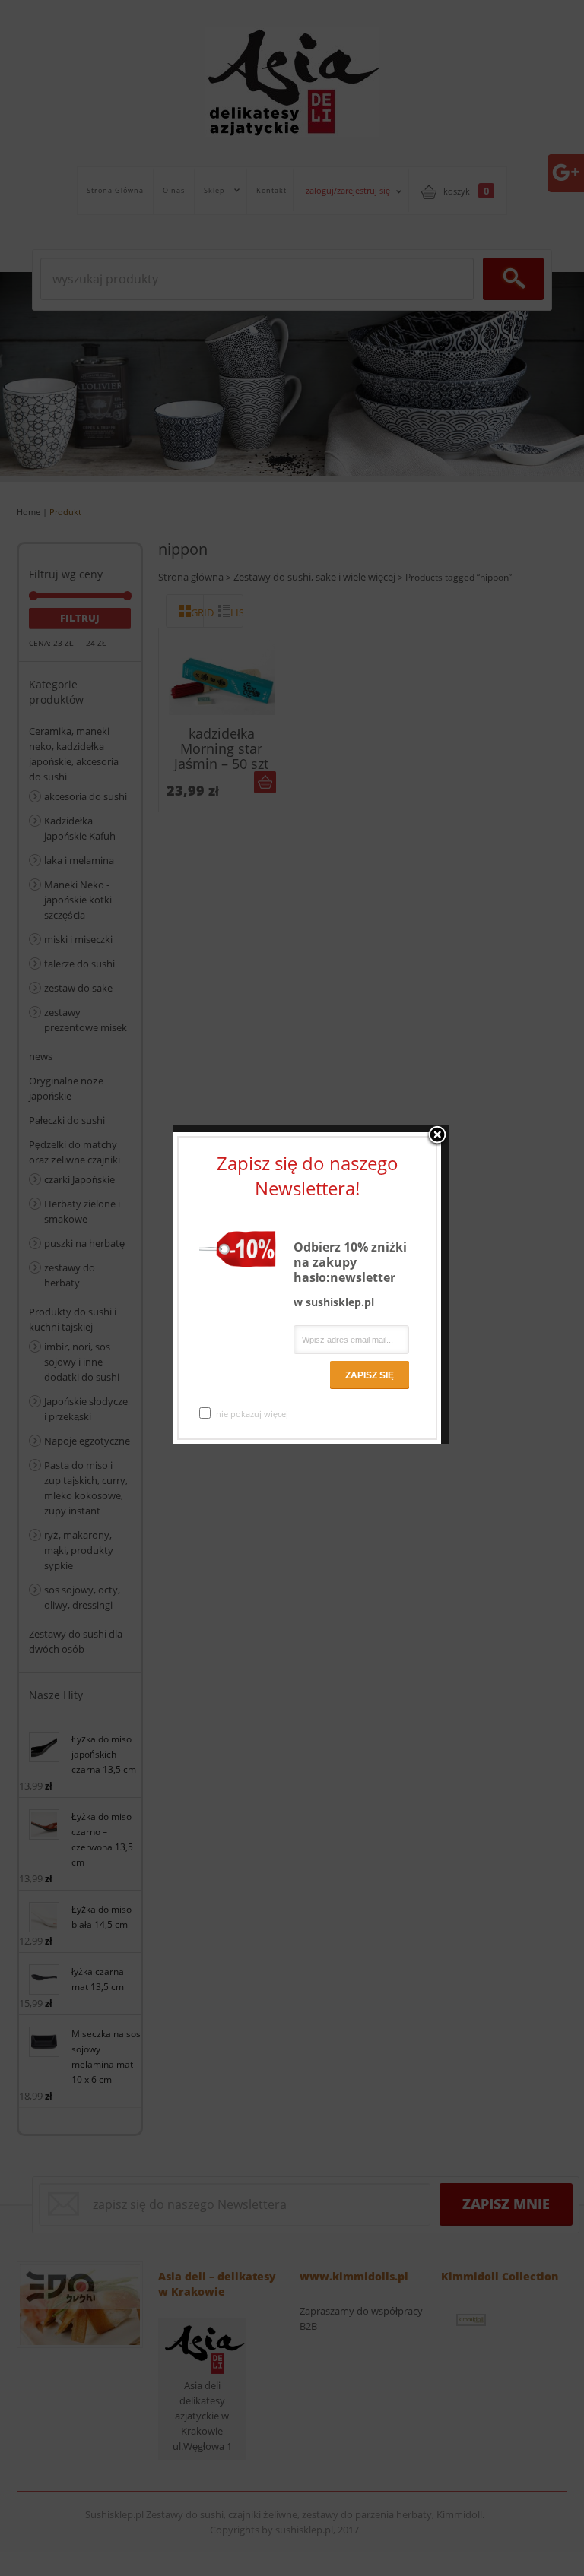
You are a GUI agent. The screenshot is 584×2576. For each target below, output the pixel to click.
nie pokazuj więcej (252, 1414)
